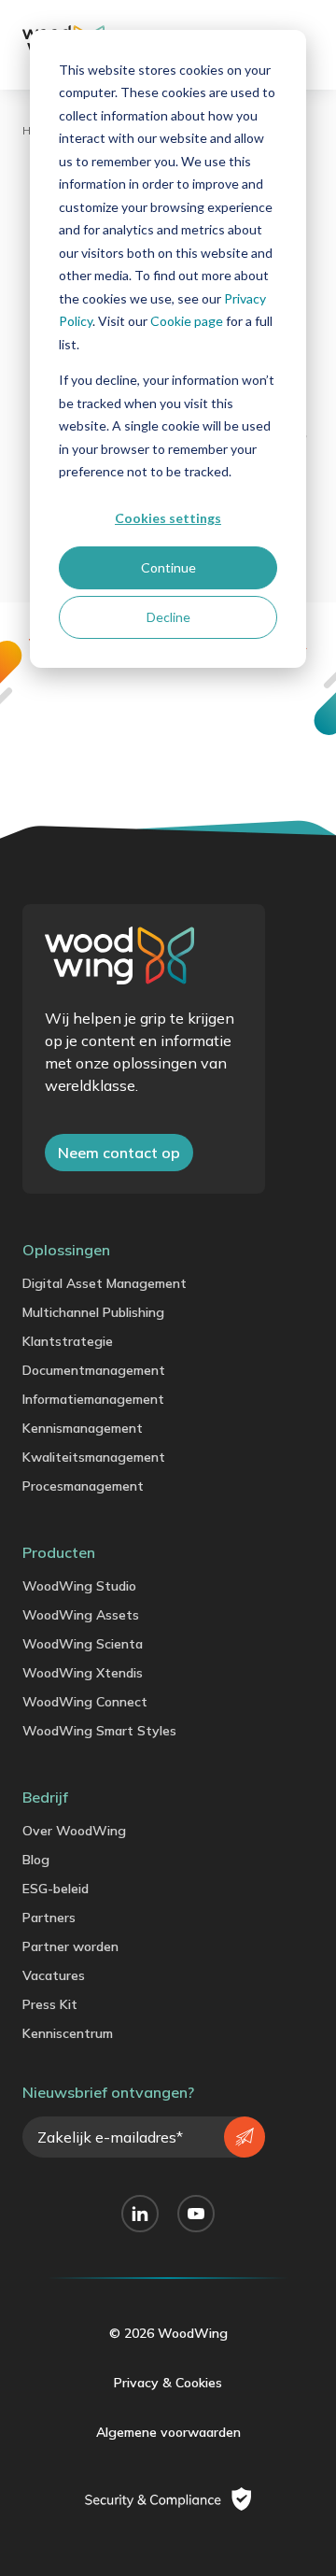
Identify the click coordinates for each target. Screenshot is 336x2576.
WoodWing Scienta (83, 1644)
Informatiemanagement (93, 1399)
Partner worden (70, 1946)
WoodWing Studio (79, 1586)
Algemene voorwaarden (168, 2432)
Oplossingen (66, 1250)
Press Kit (50, 2004)
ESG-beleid (56, 1889)
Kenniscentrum (68, 2033)
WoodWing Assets (81, 1615)
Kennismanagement (83, 1428)
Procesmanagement (83, 1486)
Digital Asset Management (105, 1283)
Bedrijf (45, 1797)
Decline (168, 617)
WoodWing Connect (85, 1702)
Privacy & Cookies (168, 2383)
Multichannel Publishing (93, 1312)
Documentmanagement (94, 1370)
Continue (168, 567)
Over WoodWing (74, 1831)
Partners (49, 1918)
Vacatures (54, 1975)
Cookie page (187, 321)
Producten (59, 1552)
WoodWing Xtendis (83, 1673)
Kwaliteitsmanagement (94, 1457)
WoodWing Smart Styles (99, 1731)
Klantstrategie (68, 1341)
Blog (36, 1860)
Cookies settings (168, 518)
